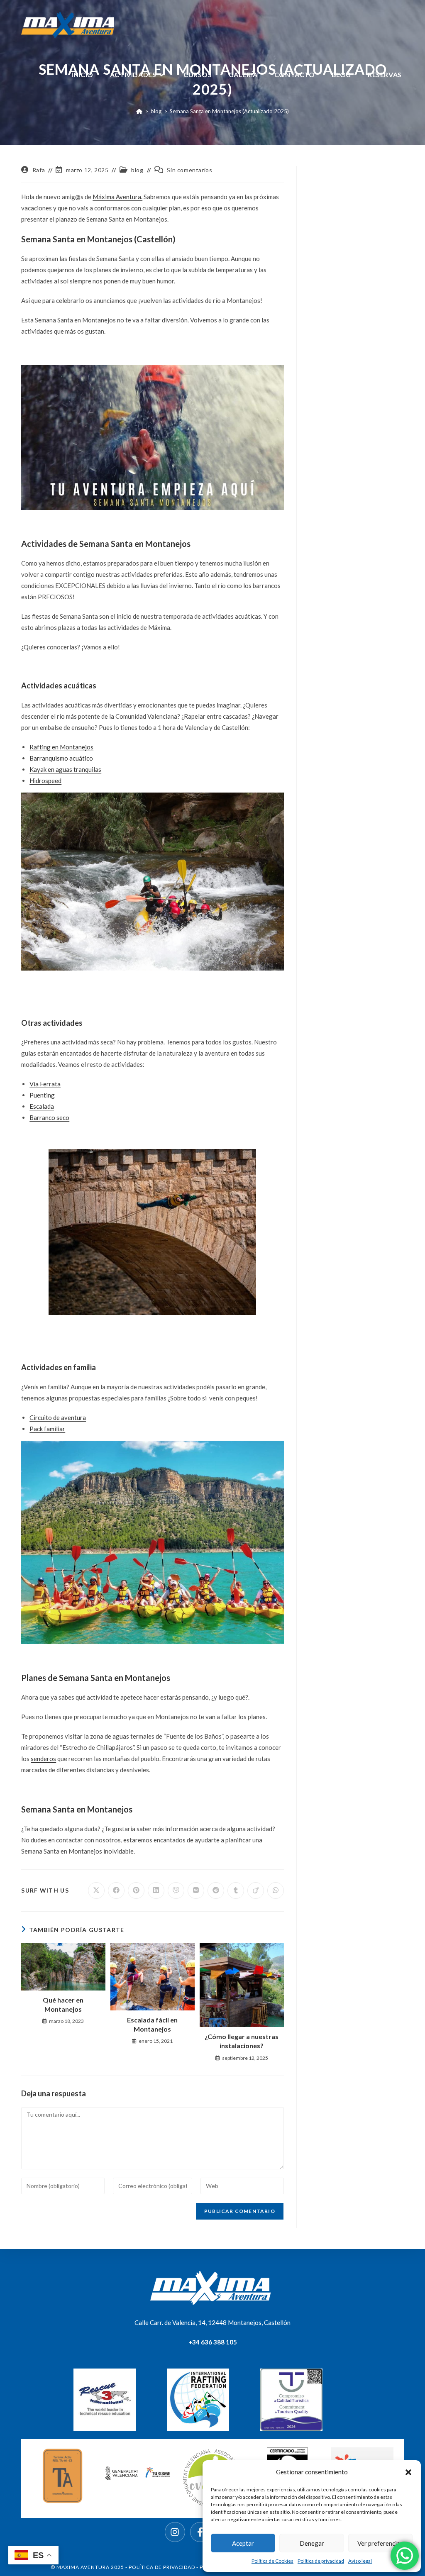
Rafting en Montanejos (61, 747)
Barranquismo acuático (61, 758)
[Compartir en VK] (196, 1891)
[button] (408, 2472)
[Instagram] (175, 2532)
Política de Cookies (272, 2561)
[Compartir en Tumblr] (236, 1891)
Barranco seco (49, 1117)
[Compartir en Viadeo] (256, 1891)
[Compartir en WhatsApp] (276, 1891)
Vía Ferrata (45, 1084)
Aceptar (243, 2543)
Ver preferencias (380, 2543)
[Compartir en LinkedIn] (156, 1891)
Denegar (312, 2543)
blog (137, 170)
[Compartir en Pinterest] (136, 1891)
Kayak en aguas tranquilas (65, 769)
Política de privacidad (321, 2561)
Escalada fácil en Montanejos (152, 2024)
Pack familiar (47, 1429)
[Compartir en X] (96, 1891)
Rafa (39, 170)
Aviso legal (360, 2561)
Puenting (42, 1095)
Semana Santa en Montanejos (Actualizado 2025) (229, 111)
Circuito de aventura (58, 1417)
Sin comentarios (189, 170)
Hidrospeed (45, 781)
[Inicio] (139, 111)
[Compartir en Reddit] (216, 1891)
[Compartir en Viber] (176, 1891)
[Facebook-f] (200, 2532)
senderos (43, 1759)
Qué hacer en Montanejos (63, 2004)
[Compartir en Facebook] (116, 1891)
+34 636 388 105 (213, 2342)
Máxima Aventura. (117, 197)
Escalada (42, 1106)
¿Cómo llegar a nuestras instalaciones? (242, 2041)
